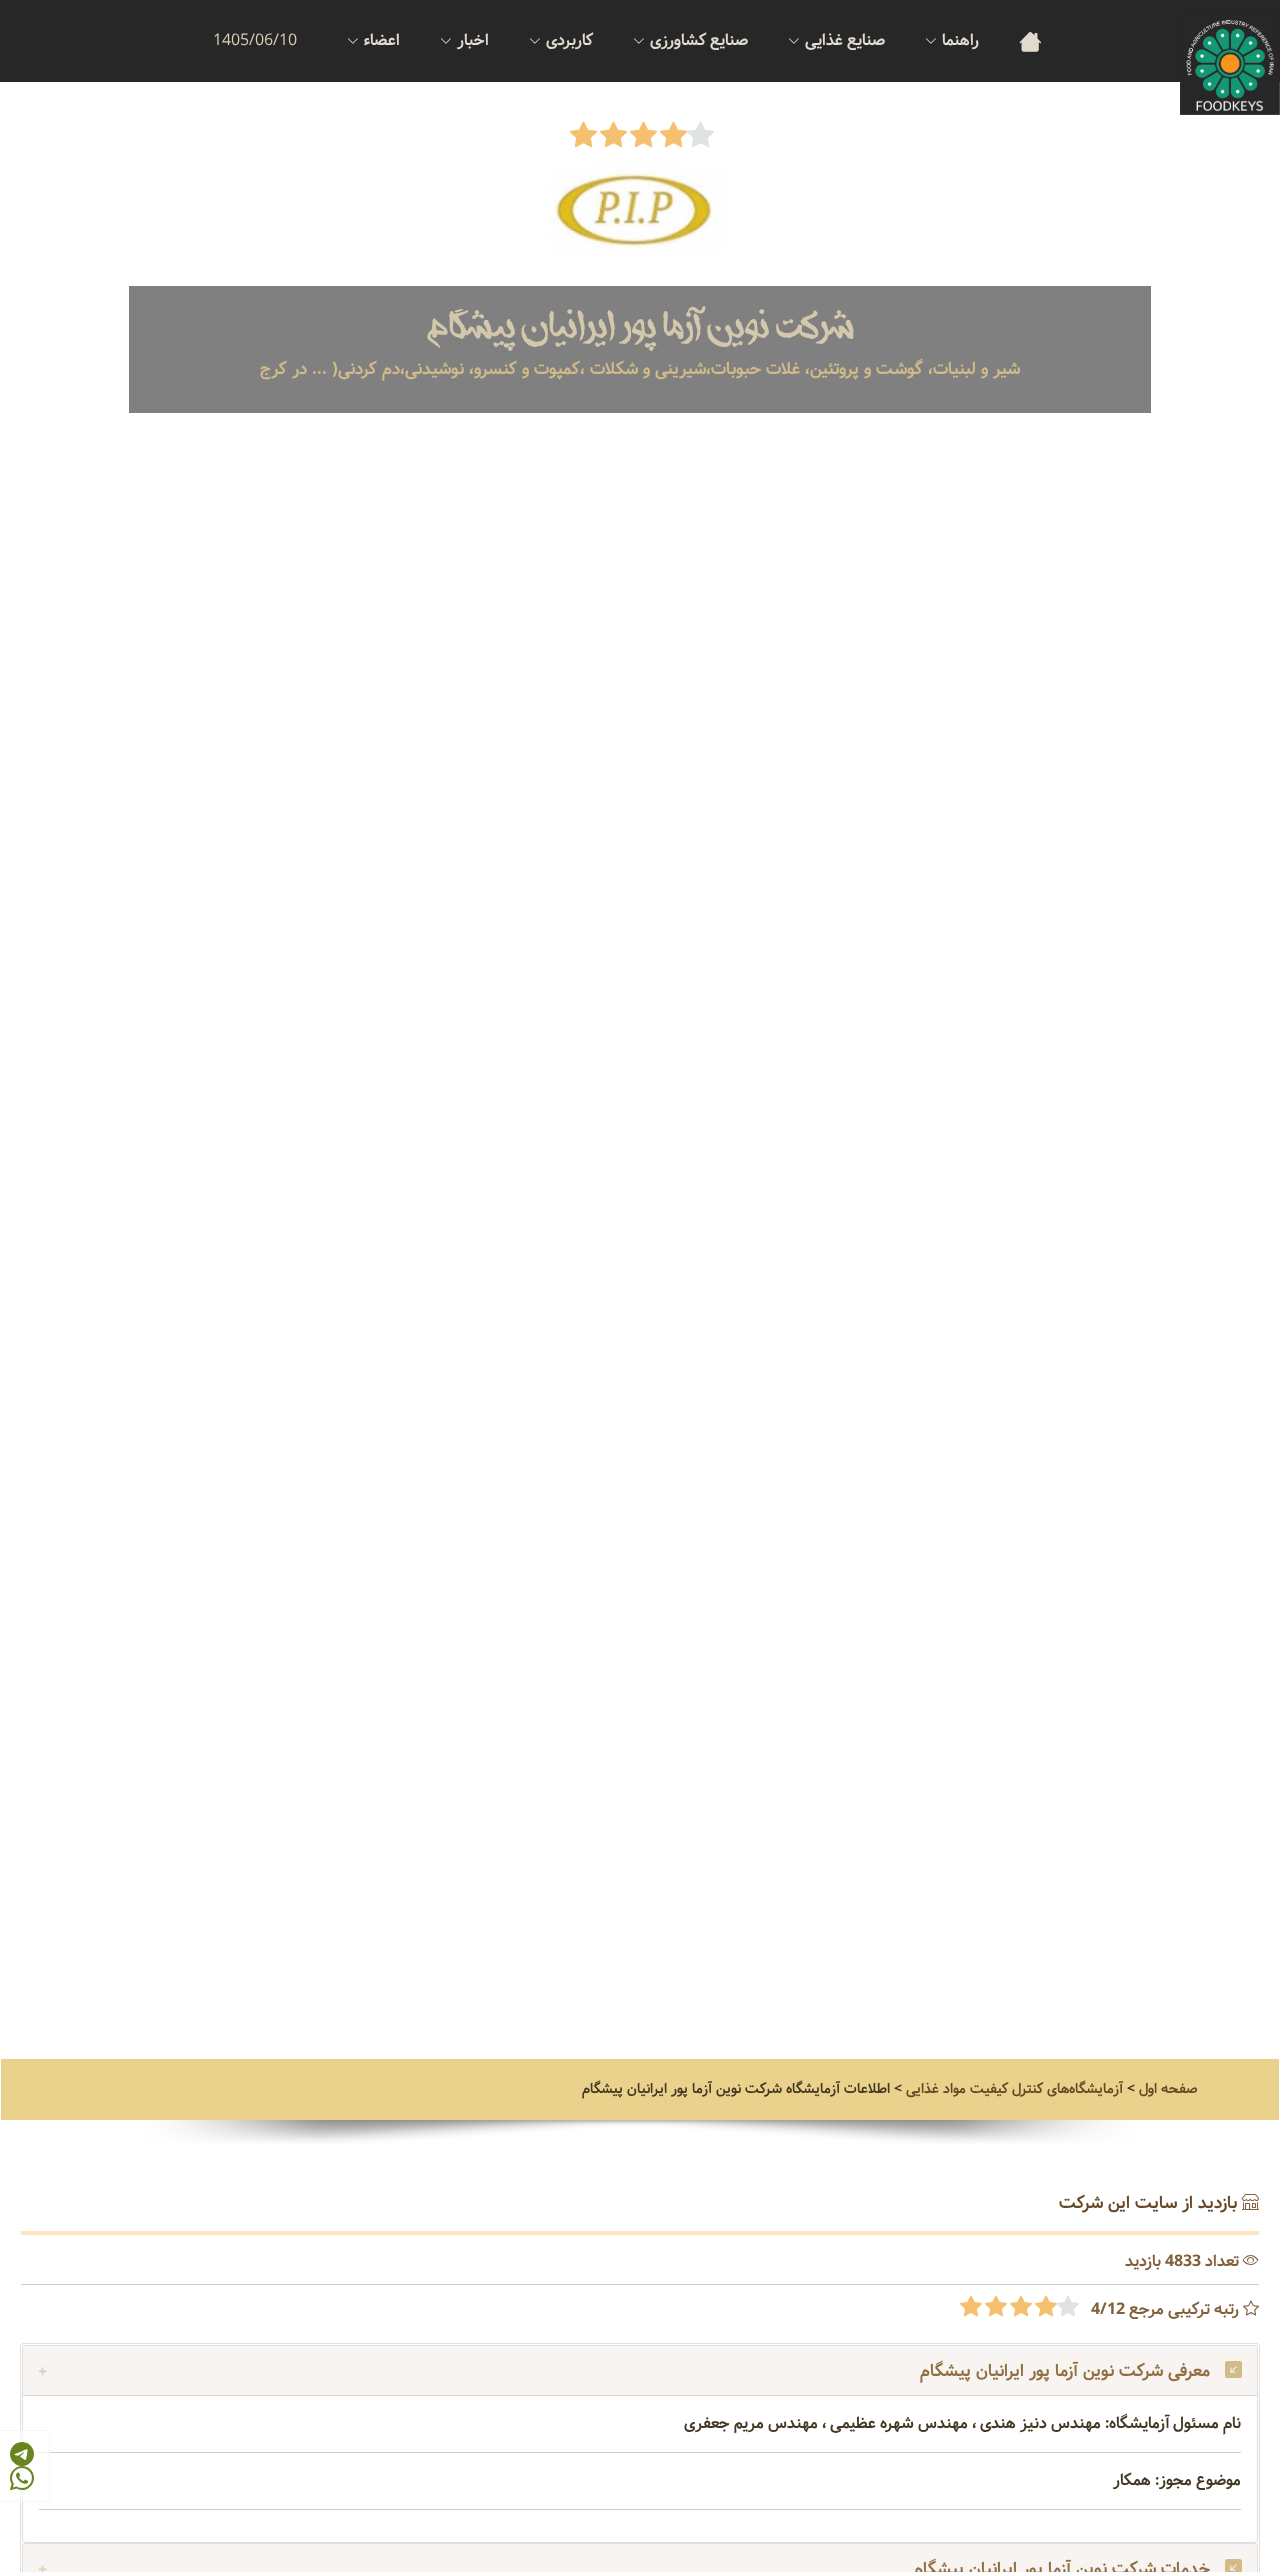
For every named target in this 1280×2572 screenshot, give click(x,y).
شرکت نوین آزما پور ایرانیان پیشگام (640, 328)
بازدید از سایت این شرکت (1148, 2203)
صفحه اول (1168, 2089)
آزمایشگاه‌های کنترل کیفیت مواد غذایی (1014, 2089)
